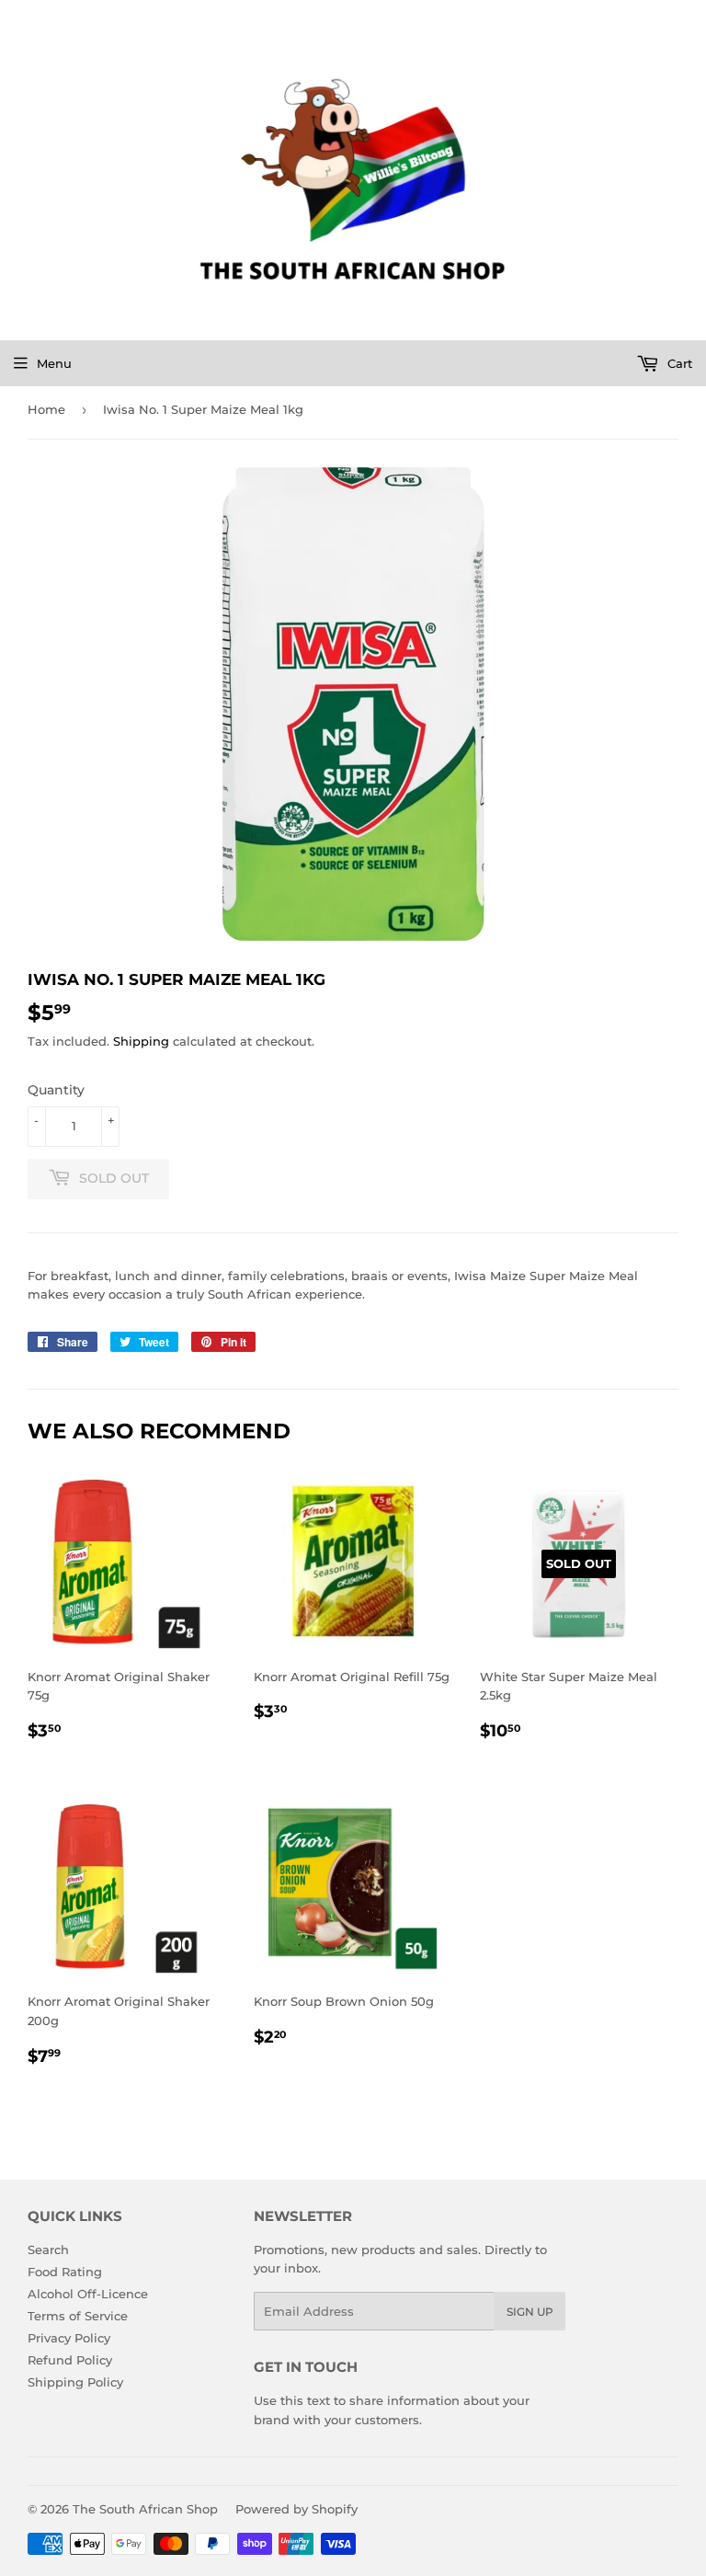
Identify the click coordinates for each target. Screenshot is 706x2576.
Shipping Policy (75, 2382)
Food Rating (65, 2272)
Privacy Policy (69, 2338)
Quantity (56, 1090)
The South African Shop (145, 2509)
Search (48, 2250)
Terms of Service (78, 2316)
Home (46, 409)
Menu (54, 363)
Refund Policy (70, 2360)
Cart (678, 363)
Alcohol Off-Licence (88, 2294)
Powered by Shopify (296, 2509)
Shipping (141, 1041)
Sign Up (530, 2312)
